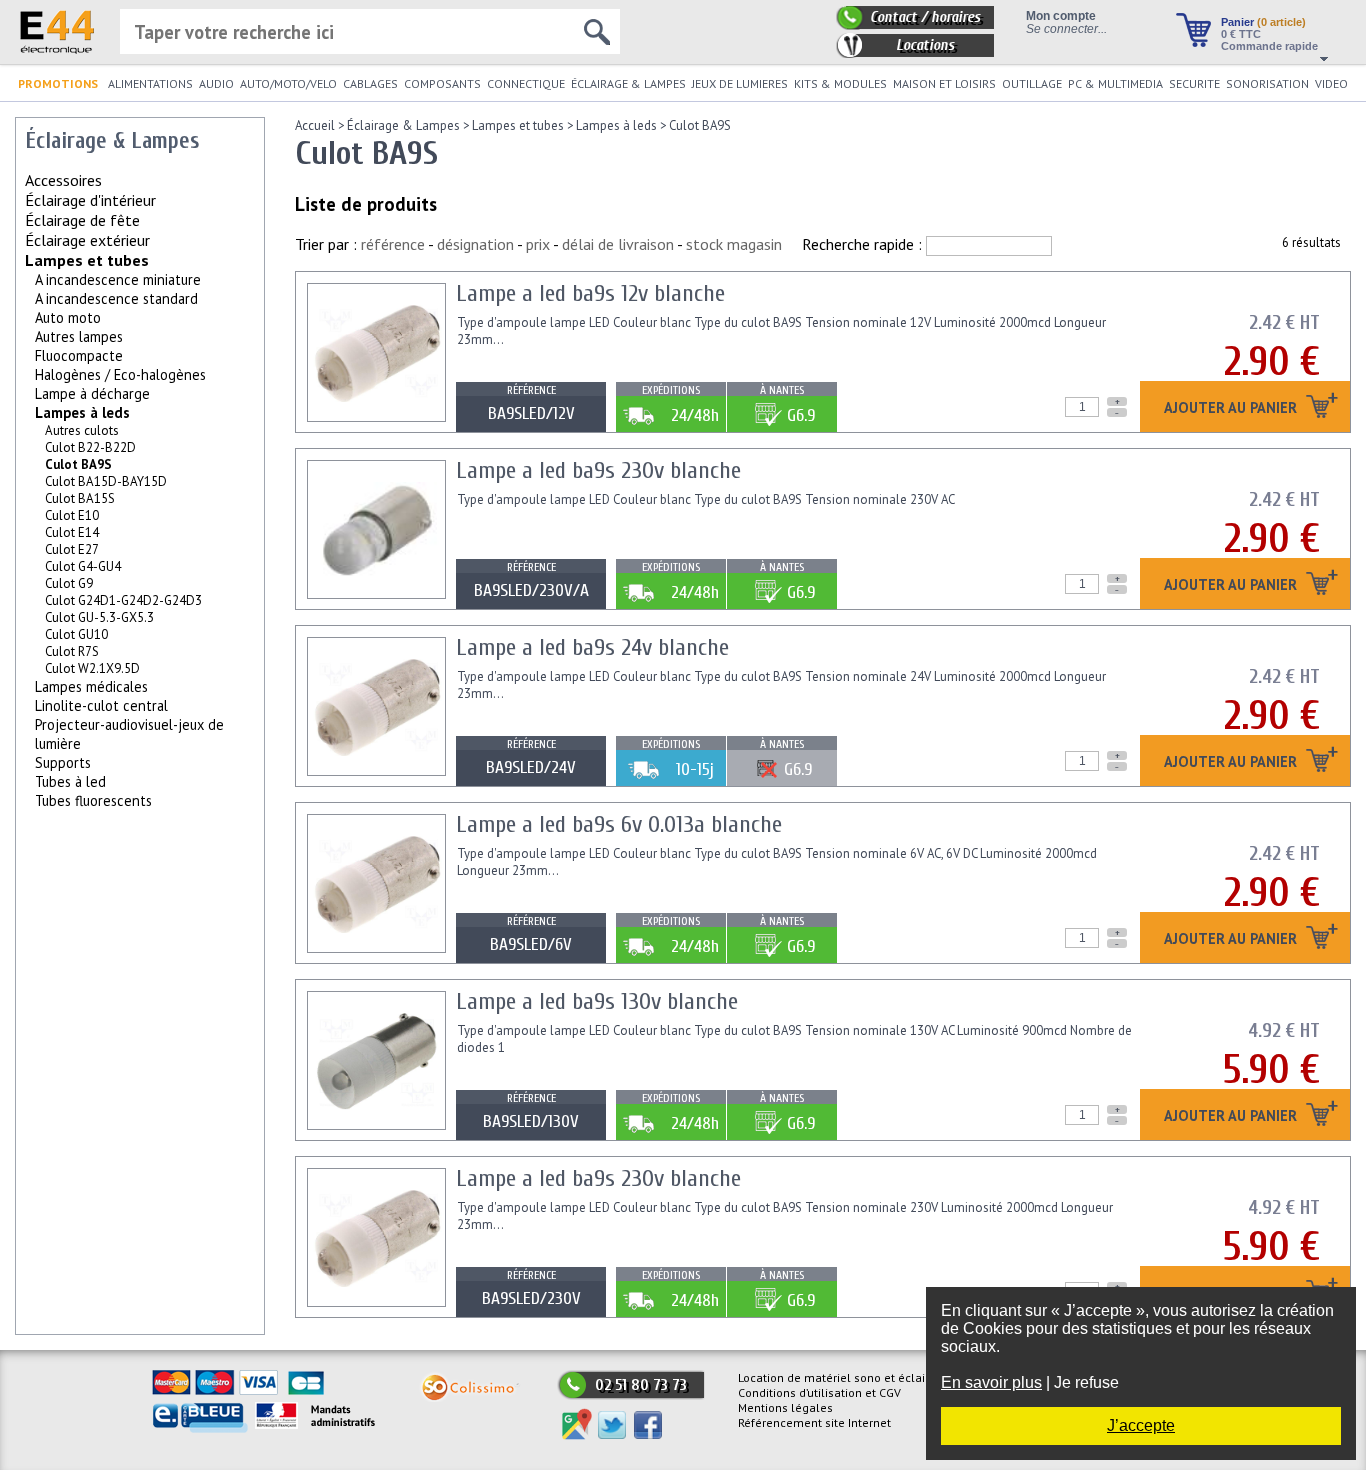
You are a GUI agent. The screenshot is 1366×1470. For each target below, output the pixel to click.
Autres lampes (79, 336)
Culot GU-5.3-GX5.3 (99, 617)
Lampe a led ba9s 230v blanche (598, 470)
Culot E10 (72, 515)
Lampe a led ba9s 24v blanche (592, 647)
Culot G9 (69, 583)
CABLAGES (370, 83)
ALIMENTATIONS (150, 83)
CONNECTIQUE (526, 83)
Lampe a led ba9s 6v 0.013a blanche (619, 824)
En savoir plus (991, 1382)
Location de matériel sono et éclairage (844, 1377)
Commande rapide (1269, 46)
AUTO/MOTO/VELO (288, 83)
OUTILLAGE (1032, 83)
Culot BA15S (80, 498)
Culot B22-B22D (90, 447)
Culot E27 (72, 549)
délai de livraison (618, 244)
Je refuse (1086, 1382)
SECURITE (1194, 83)
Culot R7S (72, 651)
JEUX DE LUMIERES (740, 83)
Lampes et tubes (87, 260)
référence (393, 244)
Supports (63, 762)
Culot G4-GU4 (83, 566)
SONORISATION (1267, 83)
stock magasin (734, 244)
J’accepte (1141, 1425)
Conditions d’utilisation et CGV (819, 1392)
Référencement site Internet (814, 1422)
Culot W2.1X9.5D (92, 668)
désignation (475, 244)
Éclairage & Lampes (403, 125)
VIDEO (1331, 83)
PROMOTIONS (58, 83)
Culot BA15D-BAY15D (106, 481)
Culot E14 (72, 532)
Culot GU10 (76, 634)
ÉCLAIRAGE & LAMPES (628, 83)
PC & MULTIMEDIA (1115, 83)
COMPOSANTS (442, 83)
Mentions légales (785, 1407)
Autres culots (82, 430)
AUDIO (216, 83)
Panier (1263, 22)
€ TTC (1241, 34)
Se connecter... (1066, 28)
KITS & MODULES (840, 83)
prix (538, 244)
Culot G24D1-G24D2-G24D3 (123, 600)
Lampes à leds (82, 412)
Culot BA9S (700, 125)
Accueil (315, 125)
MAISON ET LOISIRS (944, 83)
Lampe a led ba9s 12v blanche (590, 293)
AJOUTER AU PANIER (1232, 408)
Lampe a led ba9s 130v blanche (597, 1001)
